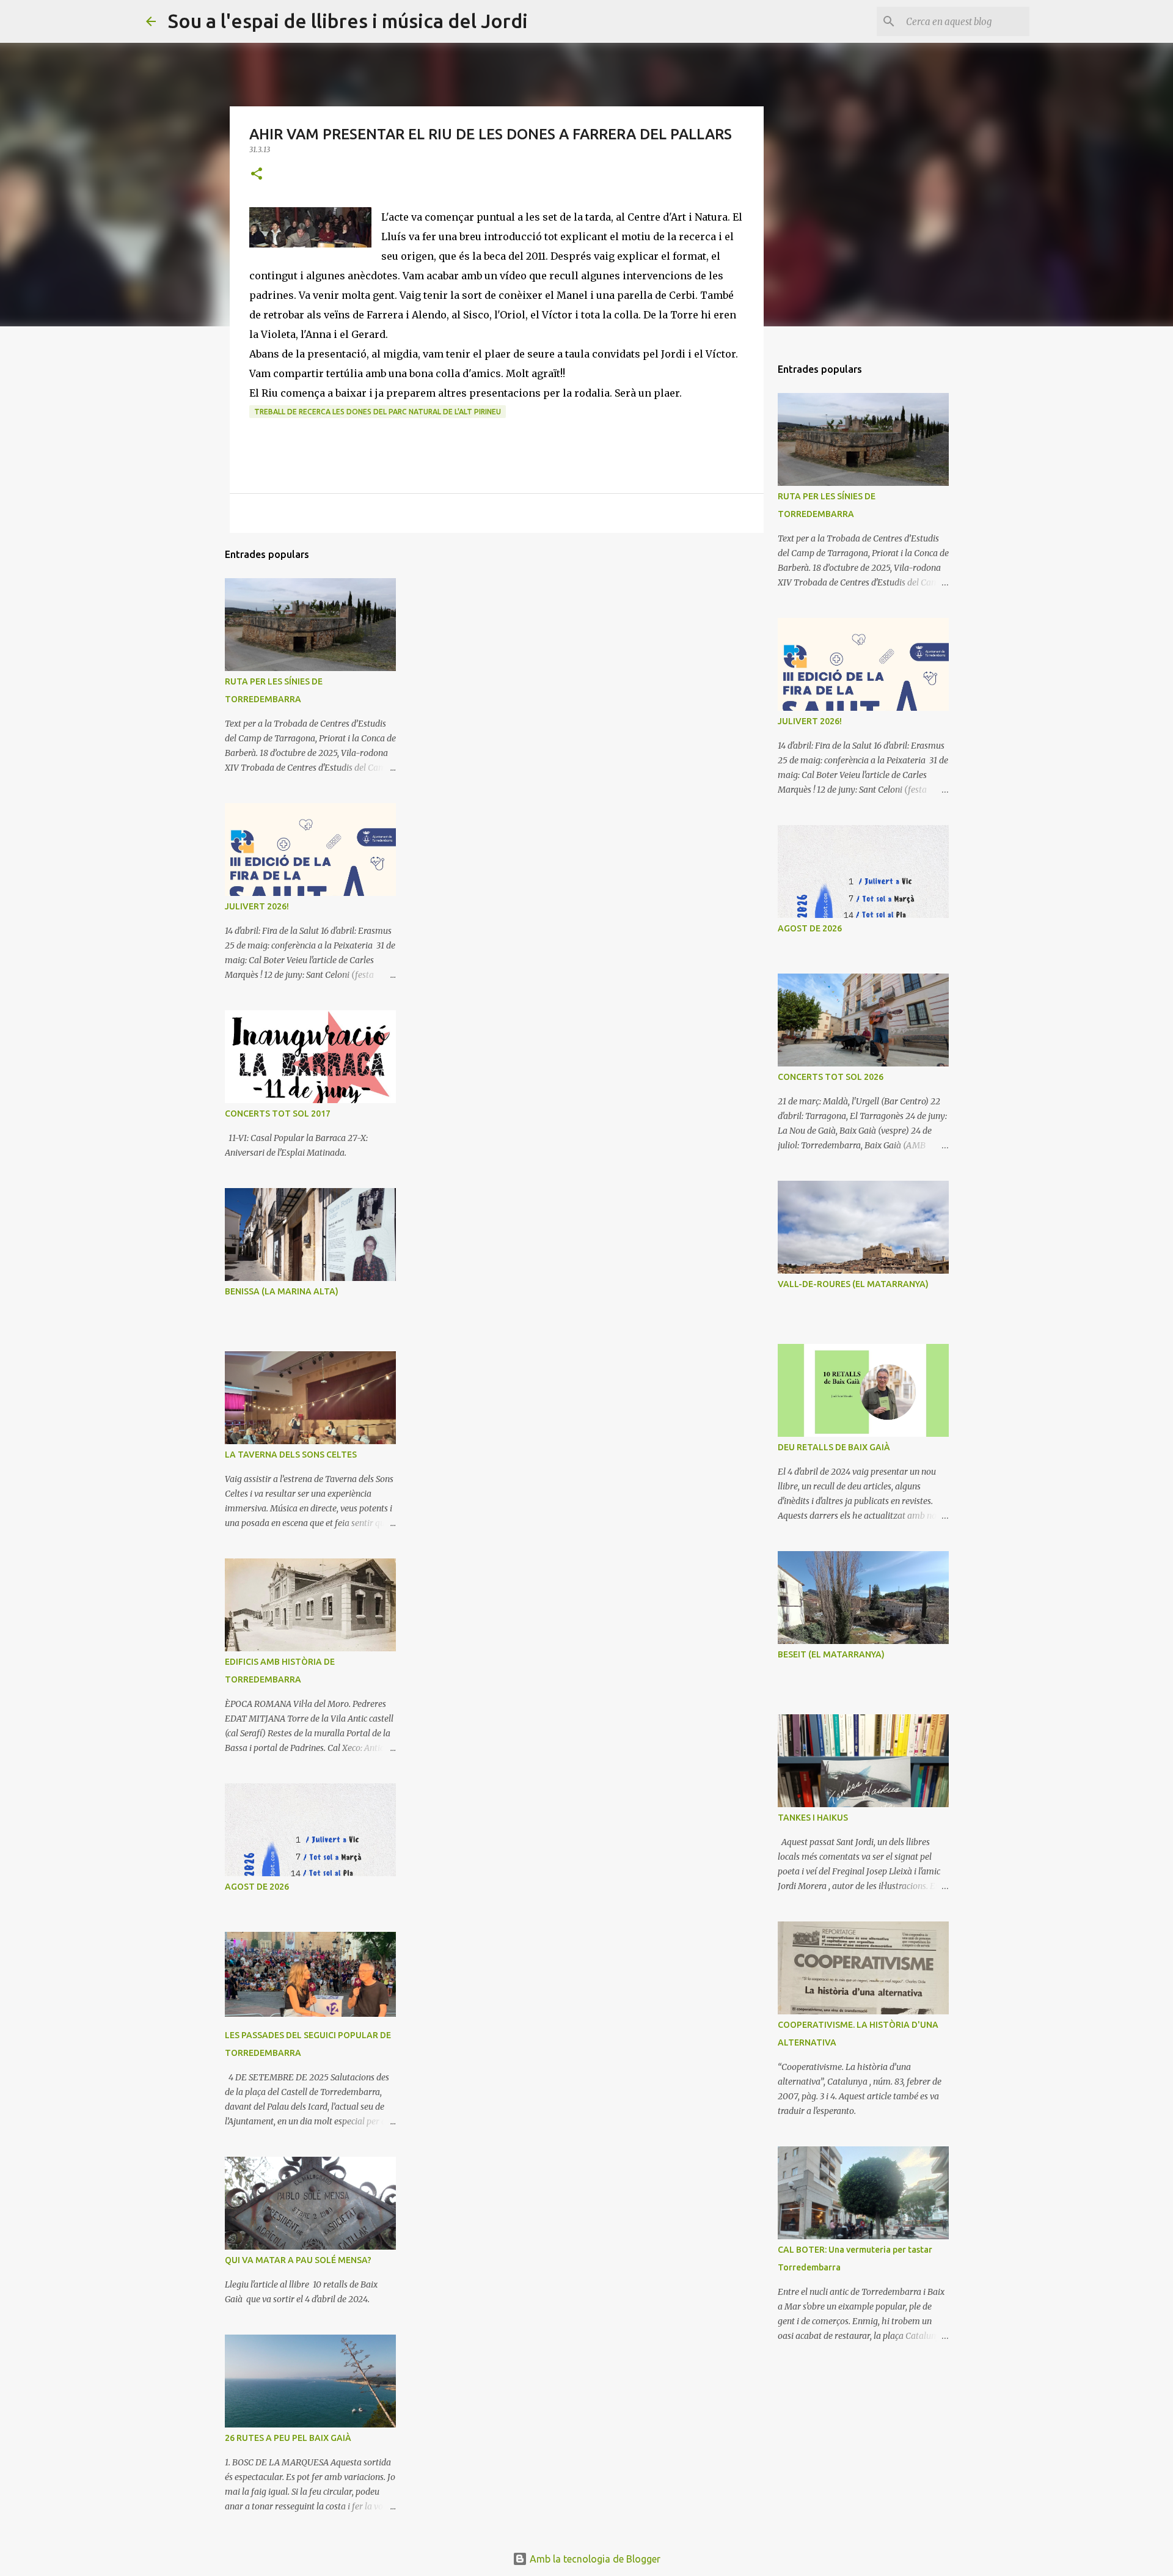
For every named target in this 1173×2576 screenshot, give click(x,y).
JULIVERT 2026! (257, 906)
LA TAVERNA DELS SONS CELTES (291, 1455)
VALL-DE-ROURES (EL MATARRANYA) (853, 1284)
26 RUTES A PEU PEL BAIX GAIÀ (288, 2438)
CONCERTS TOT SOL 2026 (831, 1077)
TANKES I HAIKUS (813, 1818)
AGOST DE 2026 (257, 1887)
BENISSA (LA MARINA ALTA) (282, 1291)
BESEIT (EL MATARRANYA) (831, 1654)
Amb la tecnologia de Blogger (594, 2559)
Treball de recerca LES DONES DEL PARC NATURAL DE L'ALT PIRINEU (378, 412)
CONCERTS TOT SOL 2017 (278, 1114)
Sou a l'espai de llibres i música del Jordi (348, 21)
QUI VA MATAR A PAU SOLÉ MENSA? (298, 2260)
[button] (257, 174)
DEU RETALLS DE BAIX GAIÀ (834, 1447)
